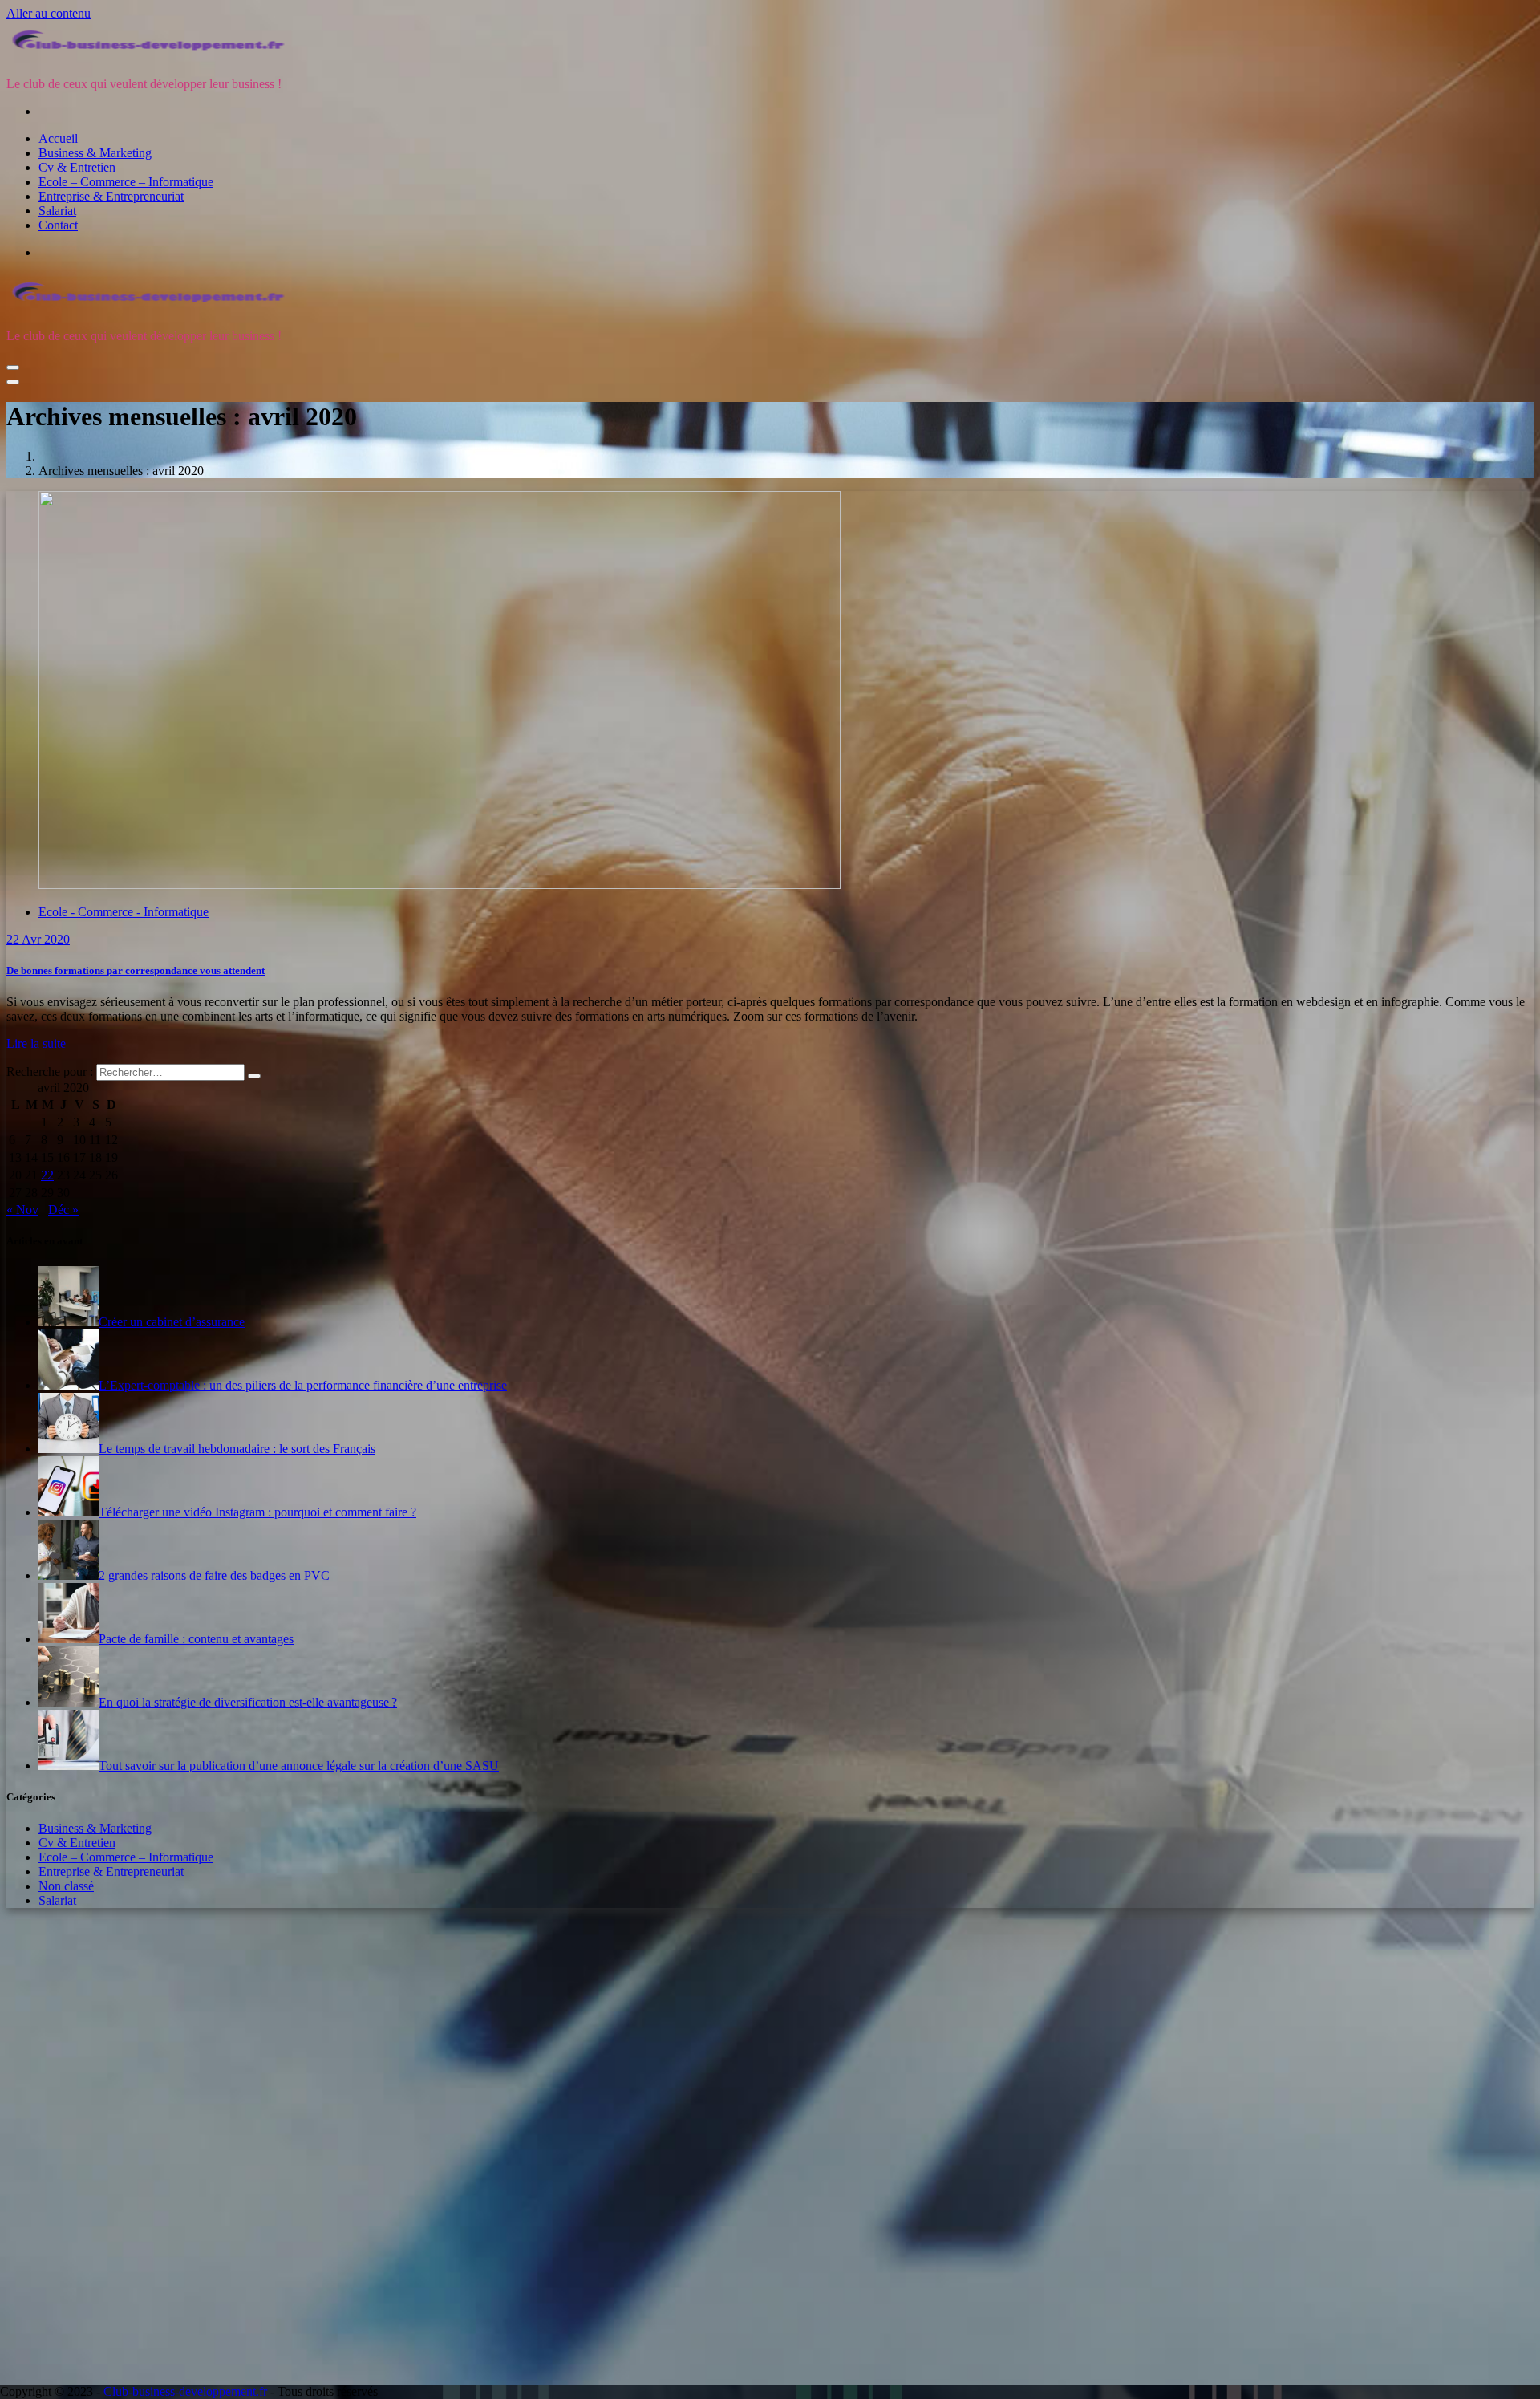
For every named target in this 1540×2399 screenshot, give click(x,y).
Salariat (57, 211)
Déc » (63, 1210)
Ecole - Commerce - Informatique (124, 912)
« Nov (22, 1210)
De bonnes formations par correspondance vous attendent (136, 970)
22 (47, 1175)
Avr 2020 (38, 939)
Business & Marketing (95, 153)
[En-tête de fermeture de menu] (13, 382)
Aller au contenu (49, 13)
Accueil (58, 138)
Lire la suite (36, 1043)
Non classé (66, 1886)
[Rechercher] (254, 1076)
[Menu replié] (13, 367)
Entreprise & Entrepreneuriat (111, 196)
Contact (58, 225)
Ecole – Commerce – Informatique (126, 182)
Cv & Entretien (77, 167)
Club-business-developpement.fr (185, 2391)
